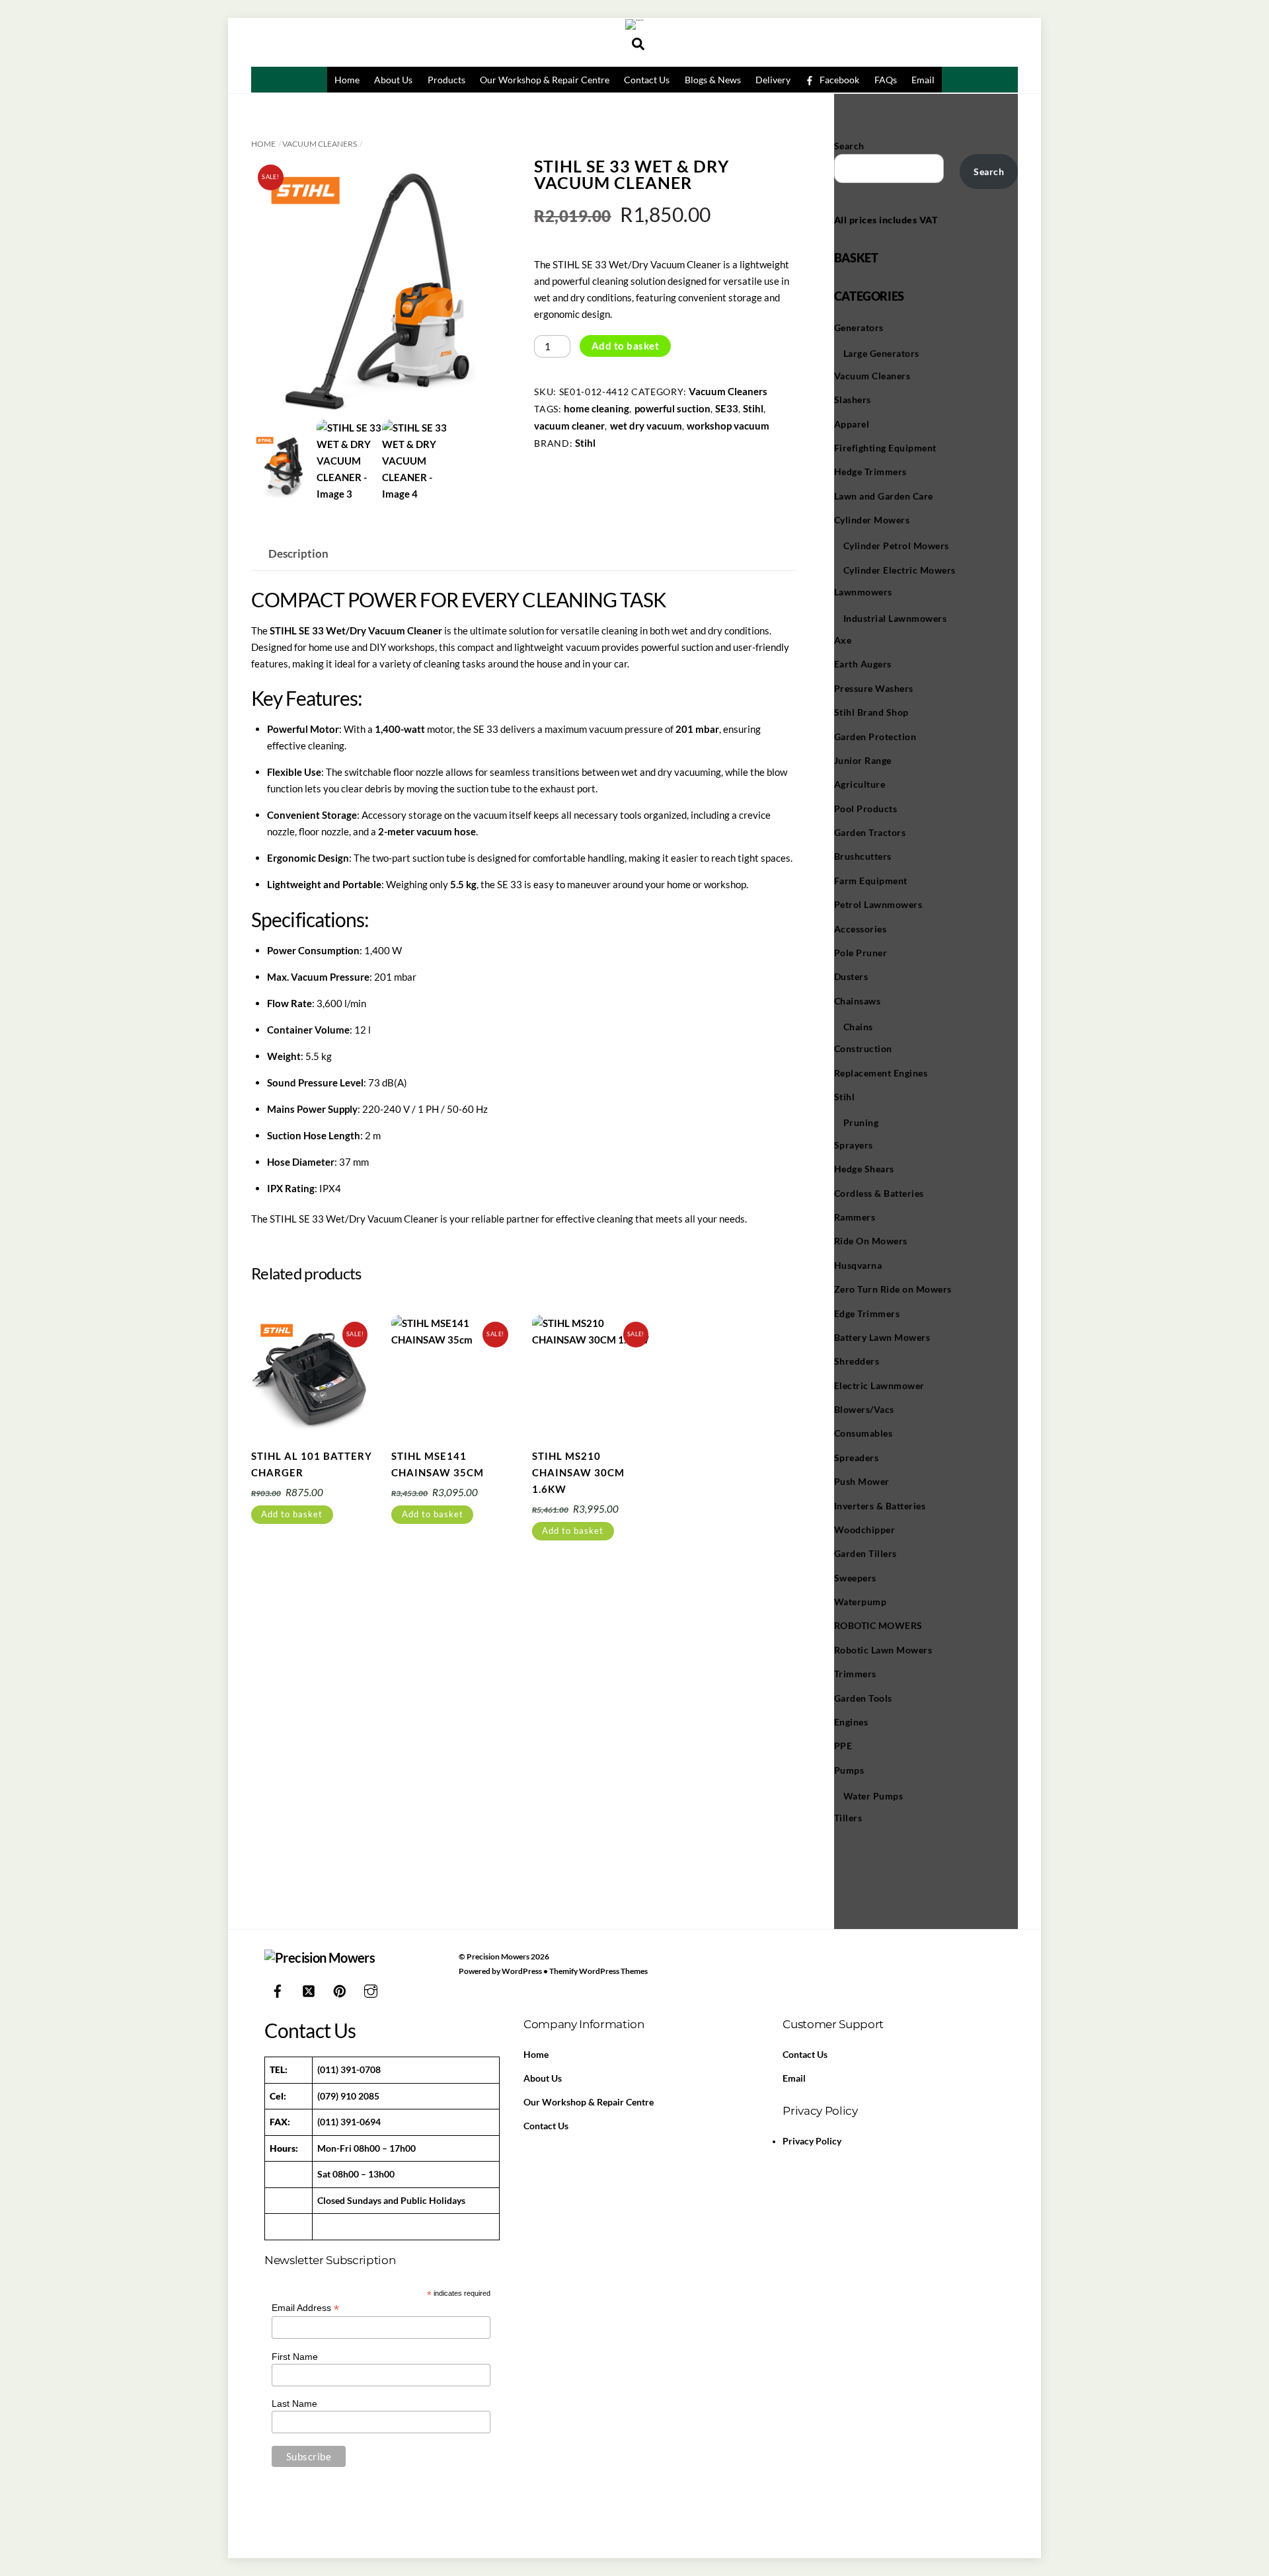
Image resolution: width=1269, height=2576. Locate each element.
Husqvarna (858, 1265)
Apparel (852, 424)
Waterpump (861, 1602)
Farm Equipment (871, 881)
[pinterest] (340, 1989)
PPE (843, 1746)
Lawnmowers (863, 592)
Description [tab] (298, 554)
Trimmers (855, 1674)
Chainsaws (858, 1001)
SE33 (727, 408)
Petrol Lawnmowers (878, 904)
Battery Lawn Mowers (882, 1337)
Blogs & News (713, 80)
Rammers (855, 1217)
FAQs (886, 80)
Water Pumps (873, 1796)
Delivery (773, 80)
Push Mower (862, 1481)
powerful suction (673, 408)
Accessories (861, 929)
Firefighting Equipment (885, 448)
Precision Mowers (498, 1956)
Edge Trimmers (867, 1313)
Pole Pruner (861, 953)
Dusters (851, 976)
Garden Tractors (870, 832)
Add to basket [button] (292, 1514)
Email (923, 80)
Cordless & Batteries (879, 1193)
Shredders (857, 1361)
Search (849, 146)
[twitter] (309, 1989)
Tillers (848, 1818)
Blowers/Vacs (864, 1409)
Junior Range (863, 760)
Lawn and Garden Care (884, 496)
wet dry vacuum (646, 426)
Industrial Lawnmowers (895, 618)
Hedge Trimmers (870, 472)
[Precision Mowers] (635, 20)
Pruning (861, 1122)
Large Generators (881, 353)
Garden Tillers (865, 1553)
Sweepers (855, 1578)
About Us (393, 80)
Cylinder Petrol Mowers (896, 546)
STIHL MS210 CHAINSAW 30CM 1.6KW (578, 1472)
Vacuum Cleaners (320, 144)
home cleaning (596, 408)
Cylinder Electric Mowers (900, 570)
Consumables (864, 1433)
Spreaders (857, 1458)
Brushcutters (863, 856)
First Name (295, 2357)
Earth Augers (863, 664)
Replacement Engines (881, 1073)
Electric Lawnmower (879, 1385)
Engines (851, 1722)
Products (446, 80)
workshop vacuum (728, 426)
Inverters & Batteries (880, 1506)
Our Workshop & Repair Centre (545, 80)
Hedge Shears (864, 1169)
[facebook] (278, 1989)
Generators (859, 327)
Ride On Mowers (871, 1241)
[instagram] (371, 1989)
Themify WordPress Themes (598, 1971)
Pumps (849, 1770)
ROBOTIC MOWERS (878, 1625)
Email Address (305, 2308)
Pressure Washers (874, 688)
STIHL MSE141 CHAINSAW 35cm (438, 1464)
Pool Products (866, 809)
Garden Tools (863, 1698)
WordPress (522, 1971)
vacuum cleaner (569, 426)
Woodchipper (865, 1530)
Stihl (753, 408)
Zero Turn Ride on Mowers (893, 1289)
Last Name (294, 2404)
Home (347, 80)
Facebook (838, 80)
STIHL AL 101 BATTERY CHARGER (312, 1464)
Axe (843, 640)
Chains (858, 1027)
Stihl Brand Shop (871, 712)
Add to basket (626, 346)
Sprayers (854, 1145)
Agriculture (860, 784)
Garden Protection (875, 737)
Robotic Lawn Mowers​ (883, 1650)
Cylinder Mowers (872, 520)
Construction (863, 1048)
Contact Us (647, 80)
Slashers (853, 399)
